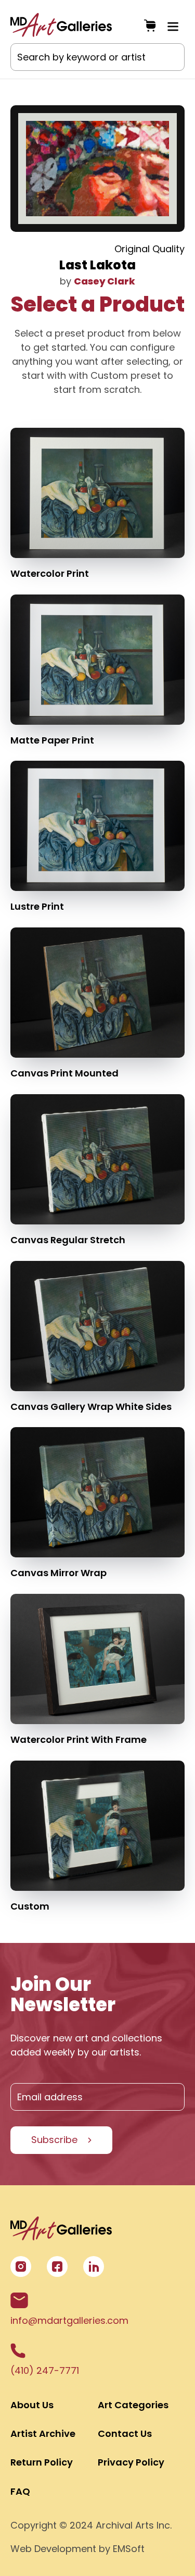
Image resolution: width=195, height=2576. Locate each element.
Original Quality (149, 249)
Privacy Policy (131, 2462)
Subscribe (54, 2140)
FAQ (20, 2491)
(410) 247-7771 (45, 2370)
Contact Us (125, 2433)
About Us (32, 2405)
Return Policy (42, 2462)
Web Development (53, 2549)
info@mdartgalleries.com (69, 2320)
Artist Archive (43, 2433)
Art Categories (133, 2405)
